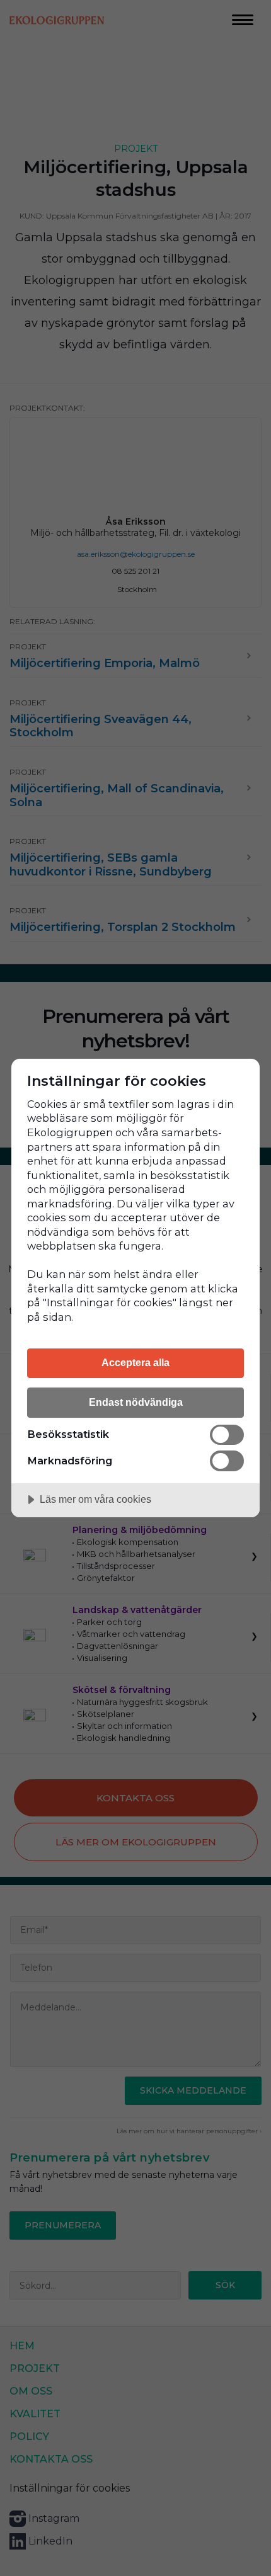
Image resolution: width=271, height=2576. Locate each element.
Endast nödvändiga (136, 1402)
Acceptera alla (135, 1362)
